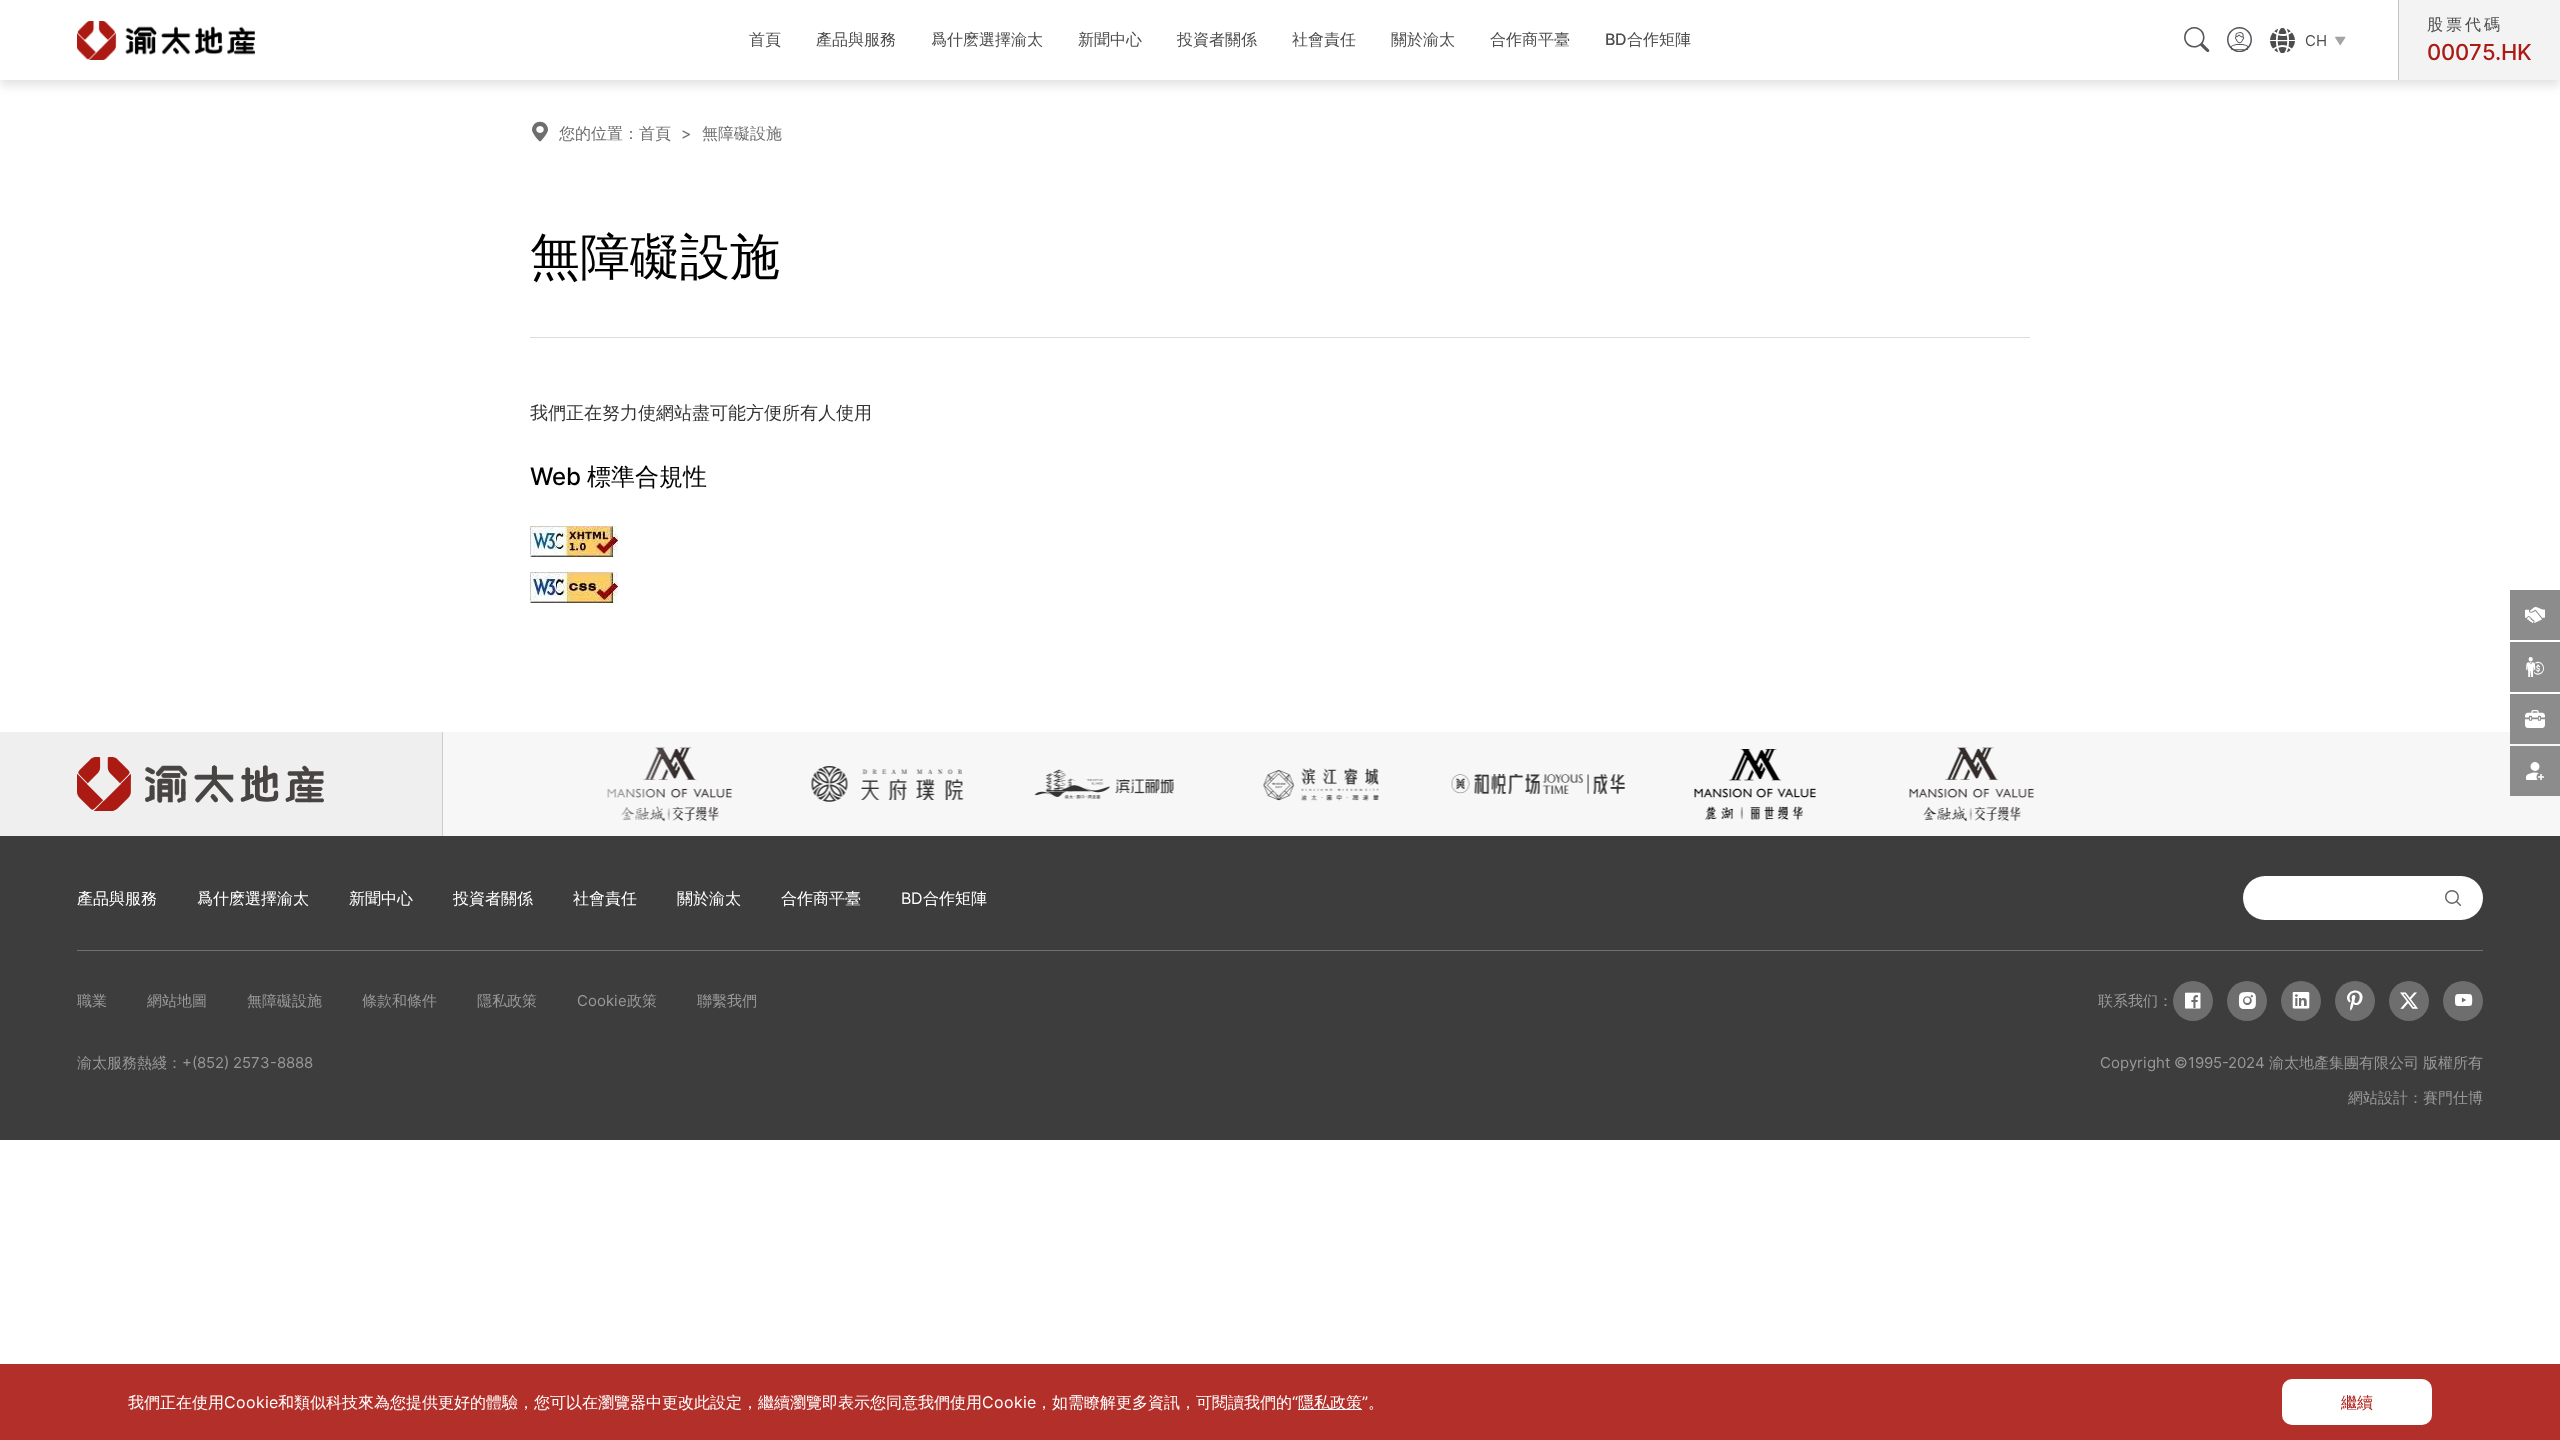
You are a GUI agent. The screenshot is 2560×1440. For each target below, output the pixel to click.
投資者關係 (1217, 39)
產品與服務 (856, 39)
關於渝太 (1423, 39)
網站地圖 (177, 1000)
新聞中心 (1110, 39)
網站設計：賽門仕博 (2415, 1097)
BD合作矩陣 (1648, 39)
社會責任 (1324, 39)
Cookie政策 (617, 1000)
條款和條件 (399, 1000)
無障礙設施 (742, 133)
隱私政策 (507, 1000)
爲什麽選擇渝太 (987, 39)
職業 (92, 1000)
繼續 (2357, 1402)
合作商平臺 (1530, 39)
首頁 (765, 39)
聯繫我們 (727, 1000)
